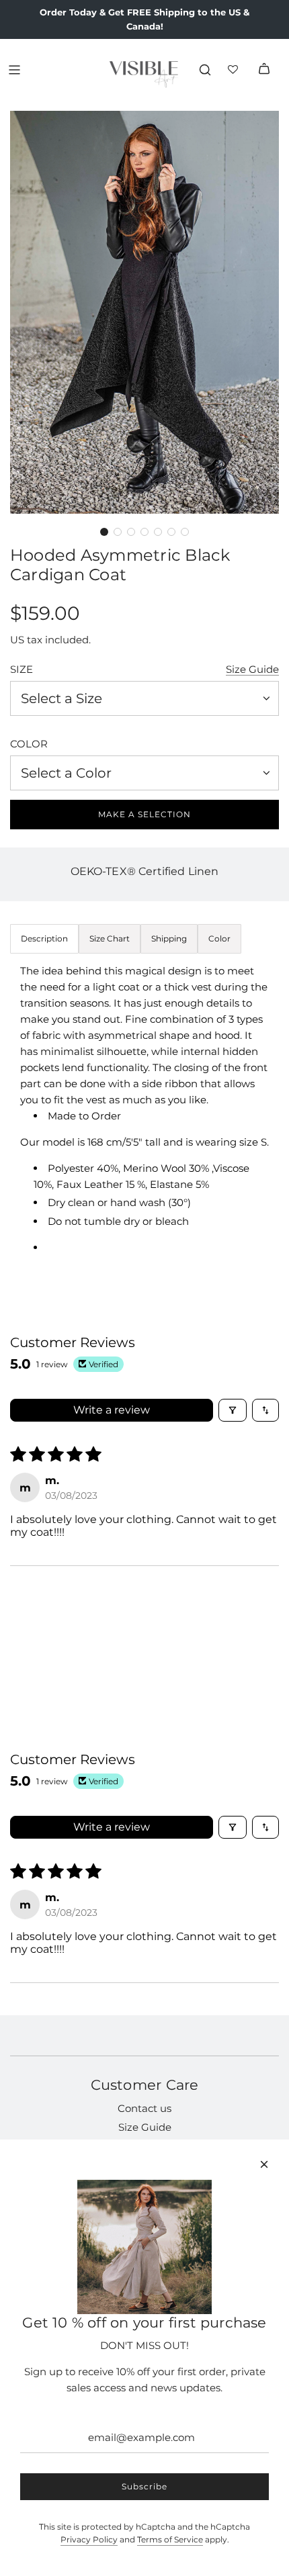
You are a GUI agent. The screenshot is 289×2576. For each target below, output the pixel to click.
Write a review (112, 1410)
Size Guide (252, 669)
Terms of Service (170, 2539)
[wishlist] (235, 70)
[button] (104, 532)
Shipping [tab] (169, 938)
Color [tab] (219, 938)
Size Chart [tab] (110, 938)
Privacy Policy (89, 2539)
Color (29, 744)
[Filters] (233, 1410)
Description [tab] (44, 938)
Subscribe (144, 2486)
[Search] (205, 70)
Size (22, 669)
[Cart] (264, 70)
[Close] (264, 2164)
